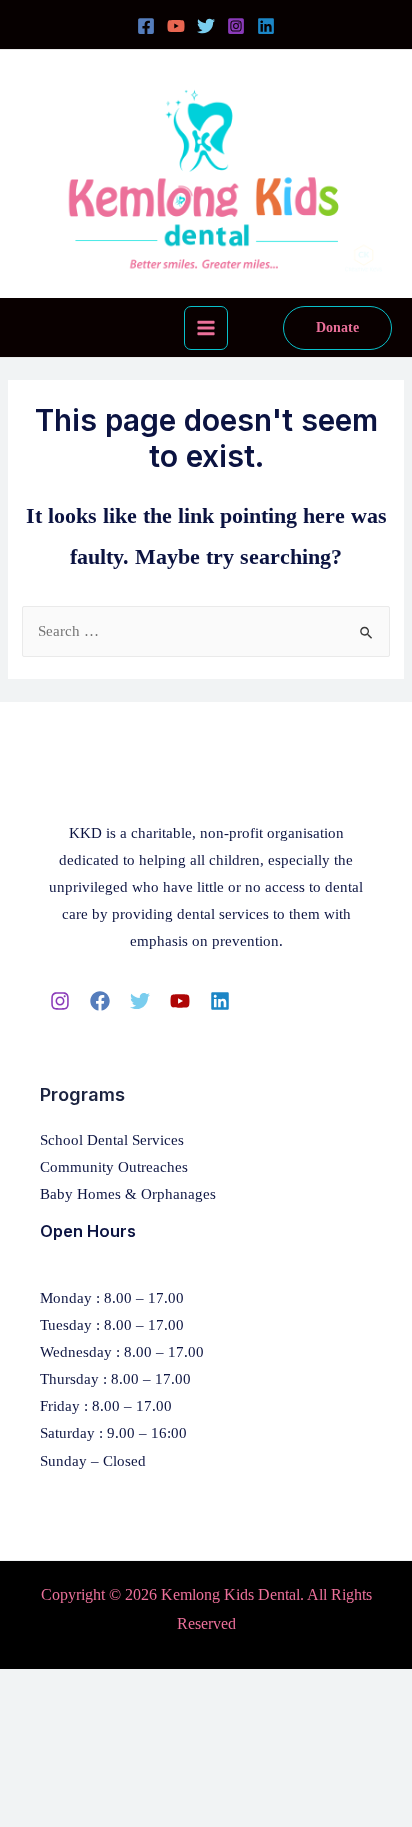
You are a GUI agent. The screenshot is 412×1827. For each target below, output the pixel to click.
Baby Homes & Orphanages (128, 1194)
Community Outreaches (114, 1167)
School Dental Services (112, 1140)
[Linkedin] (266, 26)
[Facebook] (146, 26)
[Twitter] (206, 26)
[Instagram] (236, 26)
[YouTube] (176, 26)
